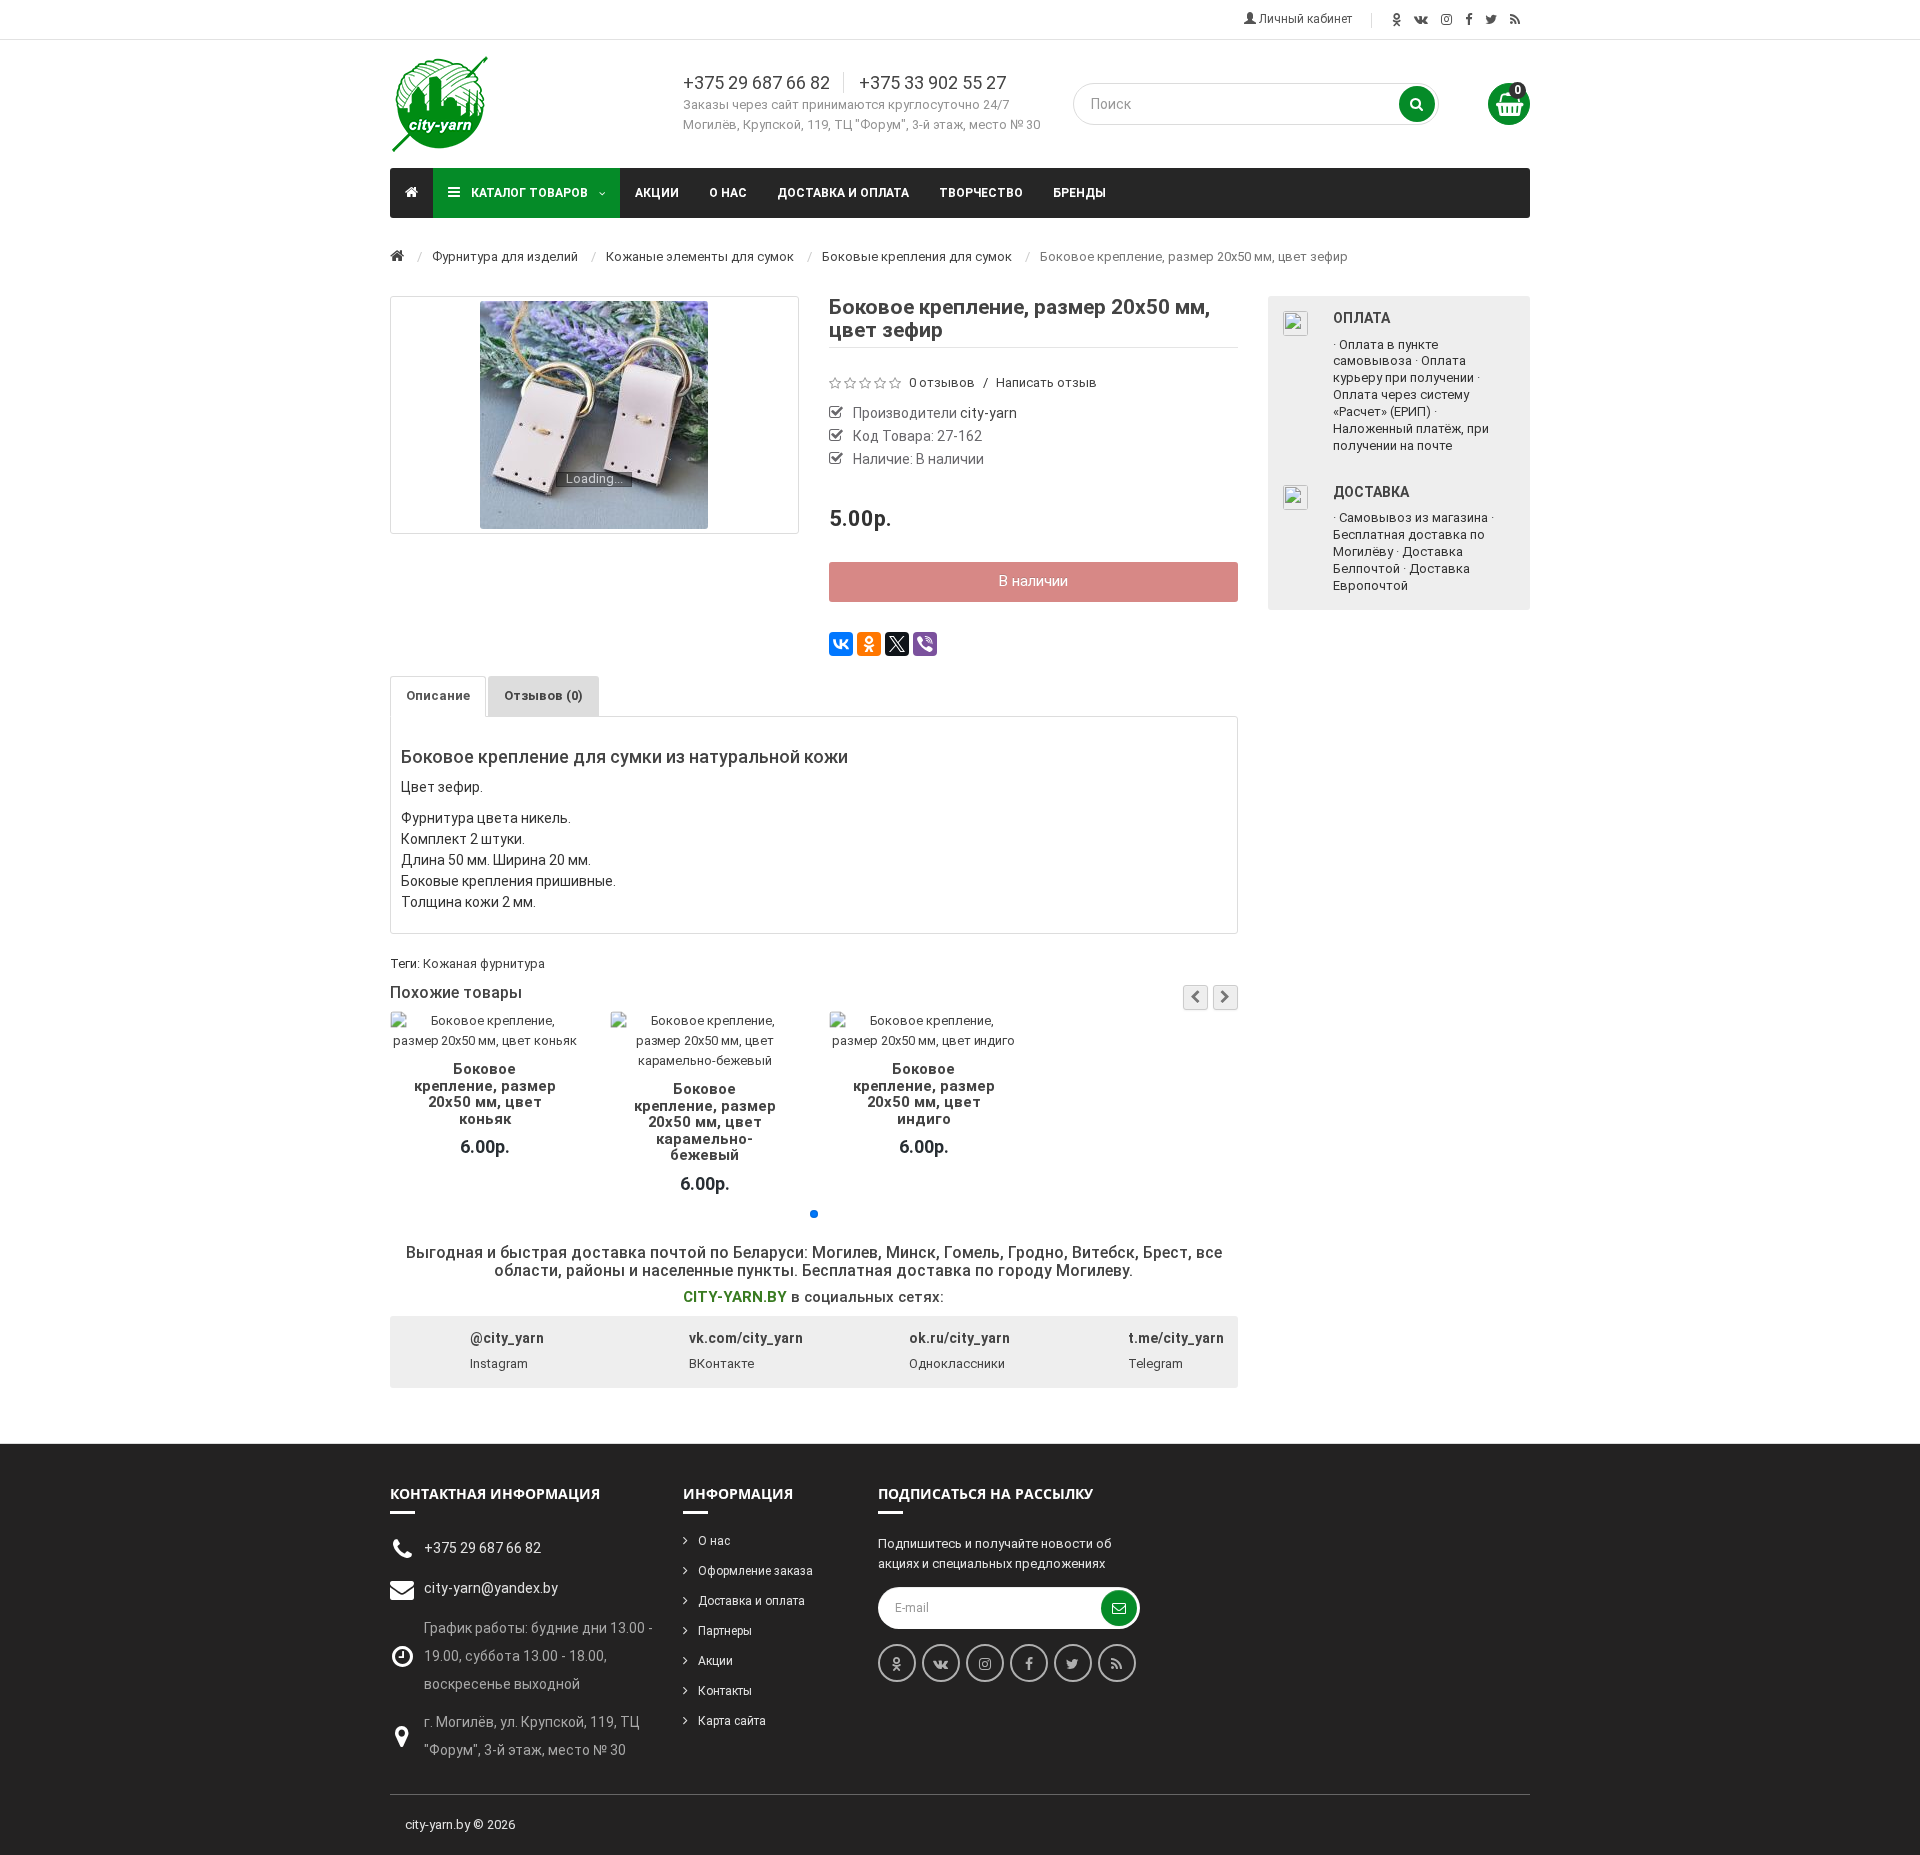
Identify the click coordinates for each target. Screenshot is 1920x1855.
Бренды (1079, 193)
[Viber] (925, 644)
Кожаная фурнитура (484, 963)
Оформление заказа (755, 1571)
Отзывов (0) (543, 695)
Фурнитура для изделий (505, 256)
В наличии (1033, 581)
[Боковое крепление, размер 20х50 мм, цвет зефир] (594, 415)
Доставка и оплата (843, 193)
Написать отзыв (1046, 382)
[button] (1195, 997)
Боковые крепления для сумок (917, 256)
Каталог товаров (529, 193)
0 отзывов (942, 382)
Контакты (725, 1691)
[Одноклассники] (869, 644)
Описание (438, 695)
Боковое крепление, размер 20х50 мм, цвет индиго (924, 1093)
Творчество (981, 193)
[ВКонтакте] (841, 644)
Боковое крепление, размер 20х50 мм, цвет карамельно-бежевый (704, 1122)
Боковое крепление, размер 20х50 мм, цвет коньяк (485, 1093)
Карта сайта (732, 1721)
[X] (897, 644)
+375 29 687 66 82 (756, 82)
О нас (728, 193)
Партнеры (725, 1631)
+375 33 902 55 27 (932, 82)
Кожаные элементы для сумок (700, 256)
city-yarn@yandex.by (491, 1588)
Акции (657, 193)
